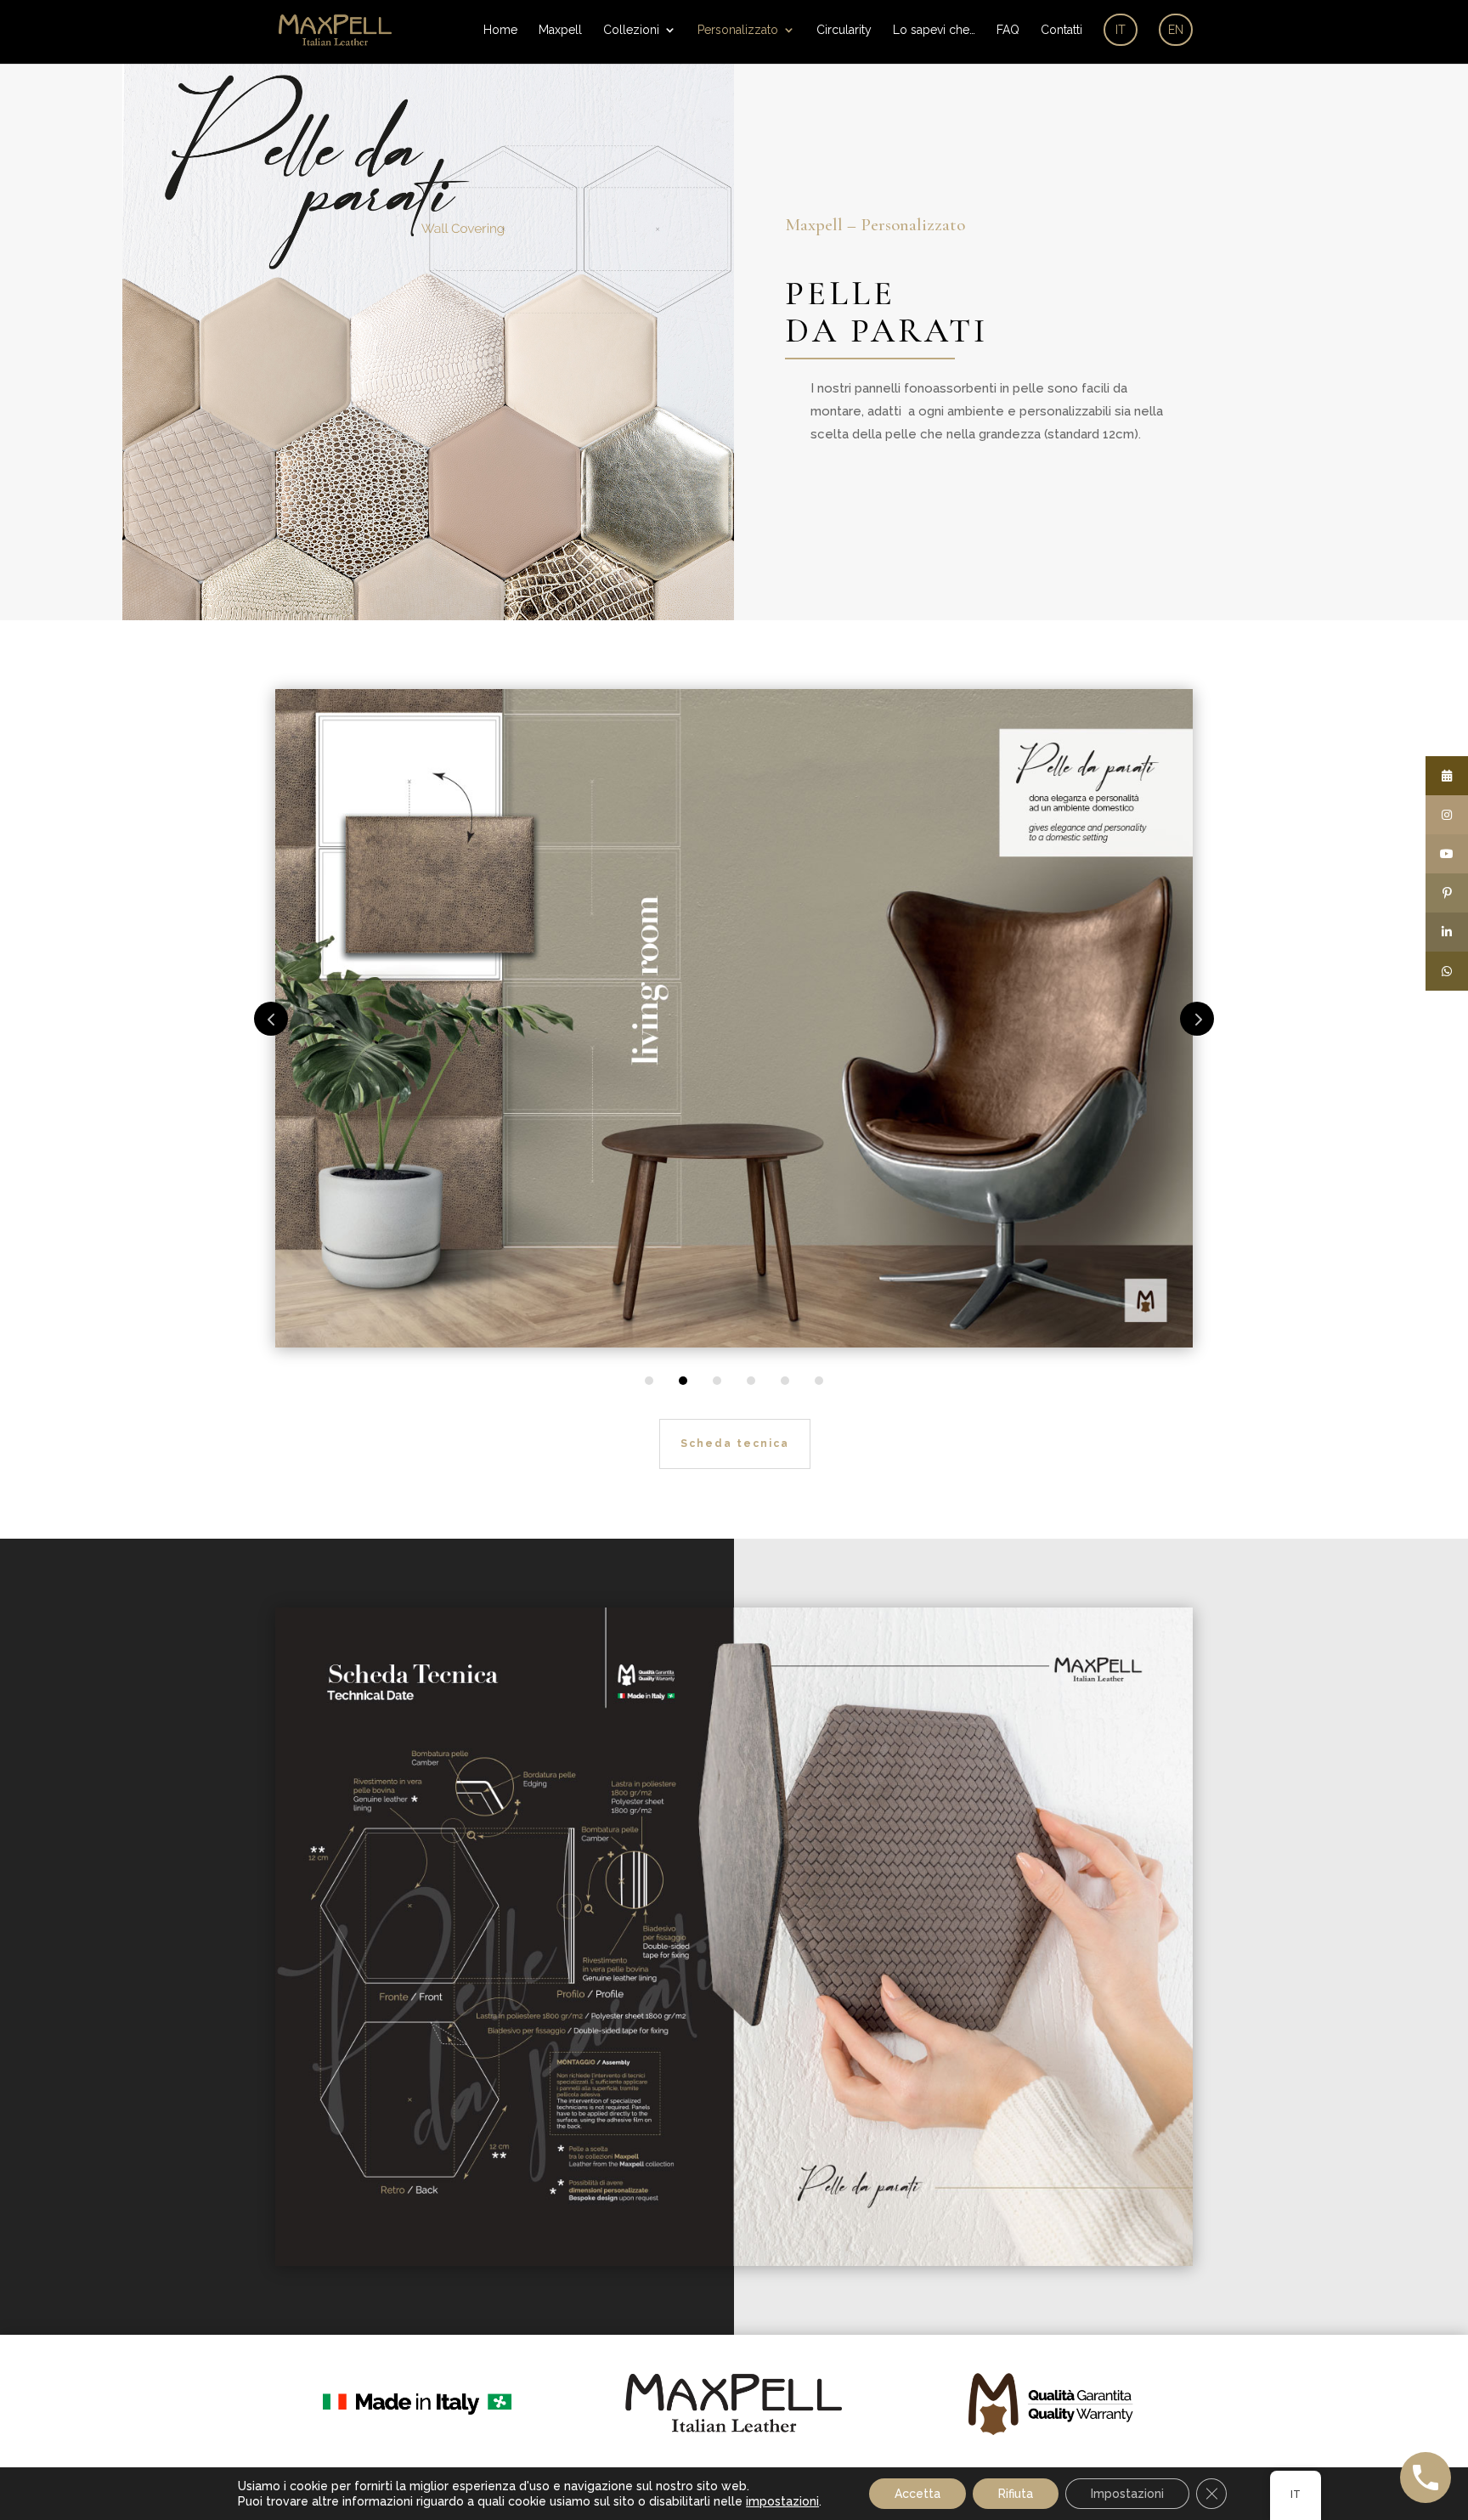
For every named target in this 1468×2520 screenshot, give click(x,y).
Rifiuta (1016, 2494)
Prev (271, 1019)
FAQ (1008, 30)
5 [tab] (785, 1381)
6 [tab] (819, 1381)
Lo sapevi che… (934, 30)
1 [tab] (649, 1381)
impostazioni (782, 2501)
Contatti (1061, 30)
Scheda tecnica (735, 1444)
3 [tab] (717, 1381)
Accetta (918, 2494)
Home (500, 30)
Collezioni (631, 30)
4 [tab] (751, 1381)
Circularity (844, 30)
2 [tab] (683, 1381)
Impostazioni (1127, 2494)
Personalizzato (738, 30)
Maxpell (560, 30)
